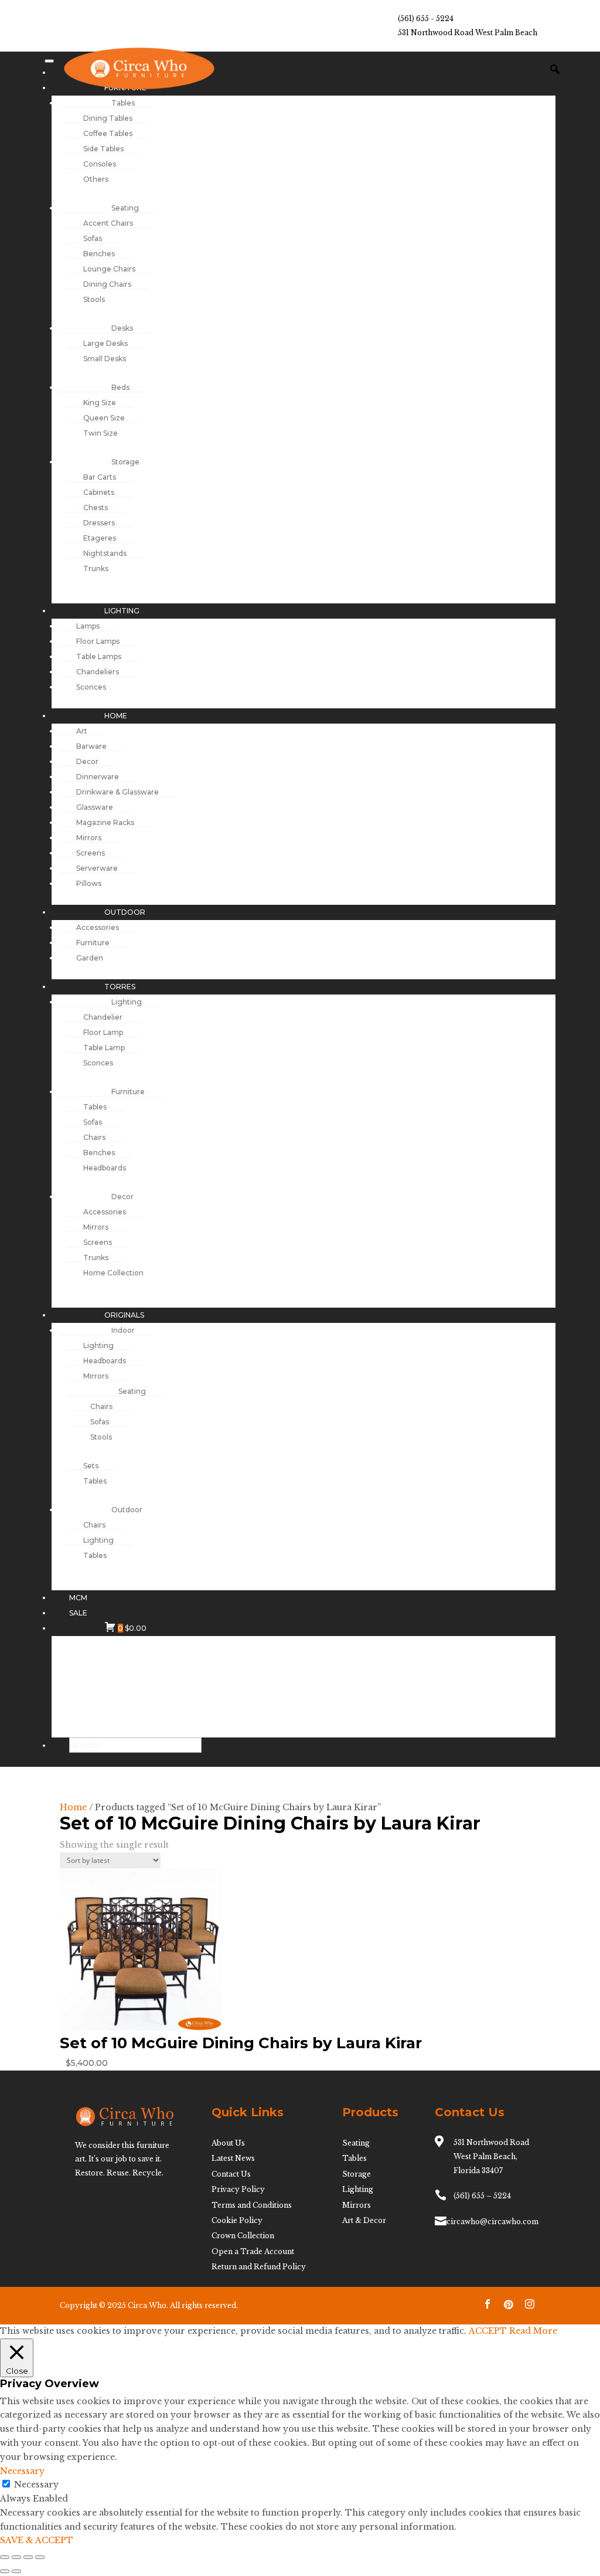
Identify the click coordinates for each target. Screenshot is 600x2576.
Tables (354, 2158)
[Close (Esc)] (40, 2557)
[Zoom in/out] (5, 2557)
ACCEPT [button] (488, 2331)
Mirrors (357, 2205)
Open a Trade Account (253, 2251)
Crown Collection (243, 2236)
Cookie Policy (237, 2220)
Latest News (233, 2158)
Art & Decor (364, 2220)
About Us (228, 2143)
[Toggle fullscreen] (16, 2557)
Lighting (358, 2189)
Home (73, 1807)
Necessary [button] (22, 2471)
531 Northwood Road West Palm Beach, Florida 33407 (491, 2156)
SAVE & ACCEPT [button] (37, 2540)
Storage (357, 2174)
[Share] (28, 2557)
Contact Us (231, 2174)
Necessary (36, 2485)
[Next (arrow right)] (16, 2571)
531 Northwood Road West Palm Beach (468, 33)
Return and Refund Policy (259, 2267)
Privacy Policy (238, 2189)
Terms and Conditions (252, 2205)
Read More (533, 2331)
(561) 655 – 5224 (482, 2196)
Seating (356, 2143)
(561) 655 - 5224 (426, 18)
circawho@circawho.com (492, 2222)
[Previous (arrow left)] (5, 2571)
